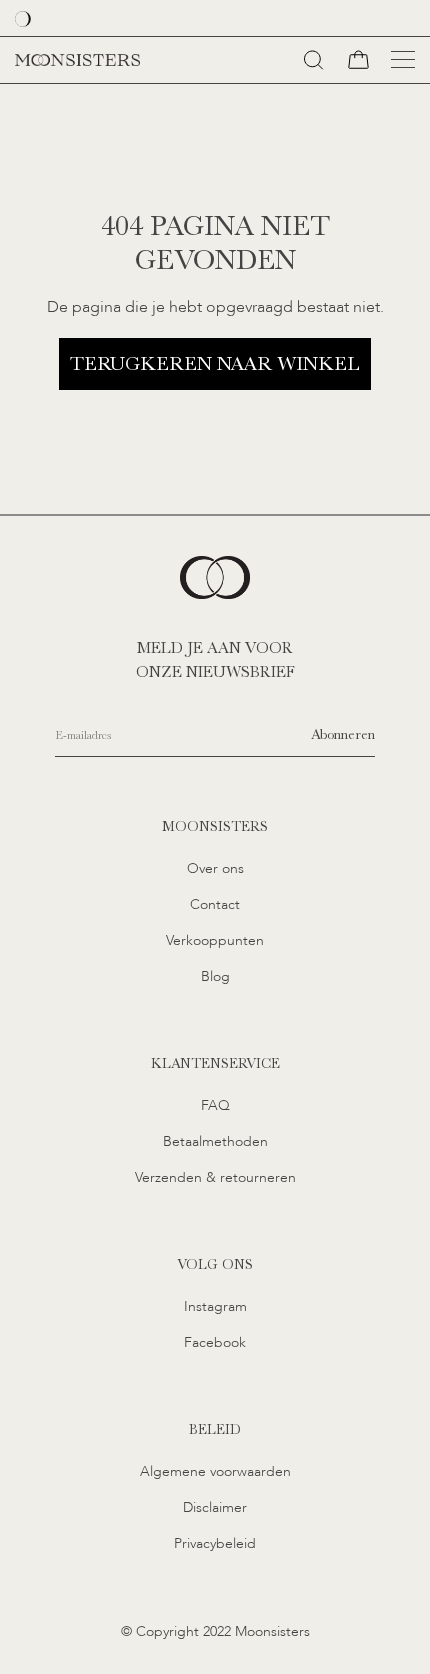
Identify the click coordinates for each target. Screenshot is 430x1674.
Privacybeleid (215, 1543)
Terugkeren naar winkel (215, 363)
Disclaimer (215, 1507)
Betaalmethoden (215, 1141)
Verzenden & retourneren (215, 1177)
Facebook (215, 1342)
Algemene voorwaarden (215, 1471)
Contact (215, 904)
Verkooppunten (215, 940)
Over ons (215, 868)
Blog (215, 976)
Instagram (215, 1306)
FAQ (215, 1105)
